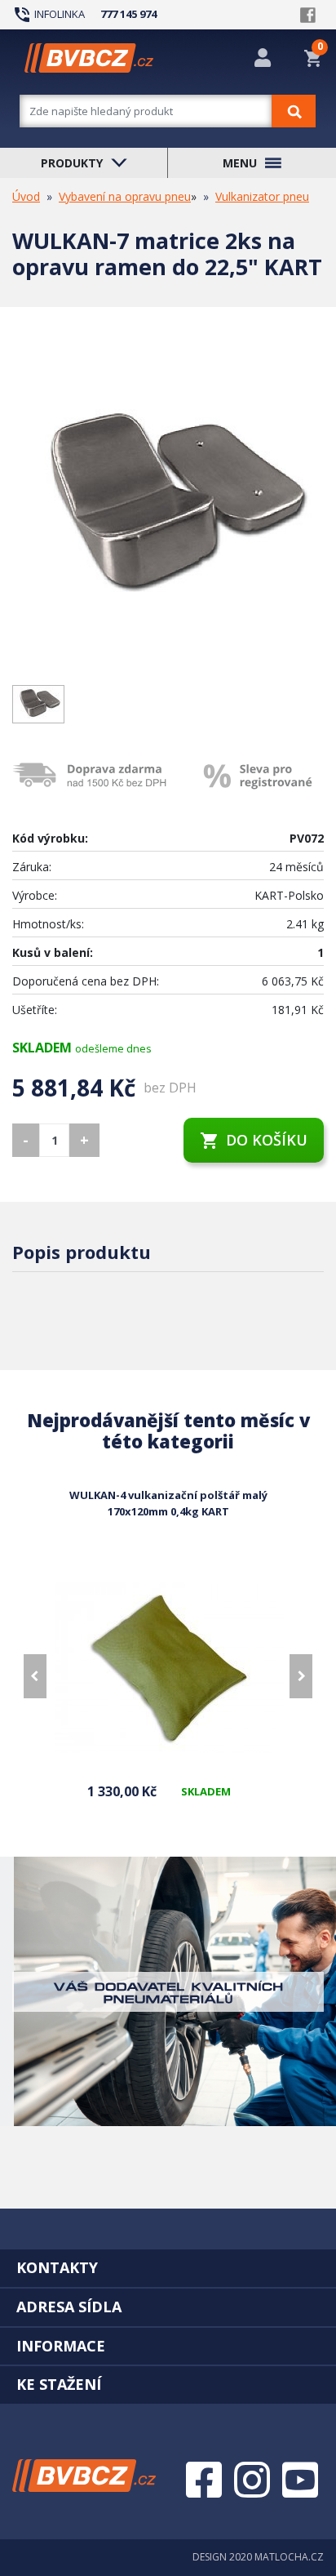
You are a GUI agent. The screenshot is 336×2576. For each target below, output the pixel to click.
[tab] (168, 2267)
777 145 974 (128, 14)
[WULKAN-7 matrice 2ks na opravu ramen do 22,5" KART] (168, 509)
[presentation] (35, 1676)
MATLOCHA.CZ (289, 2557)
